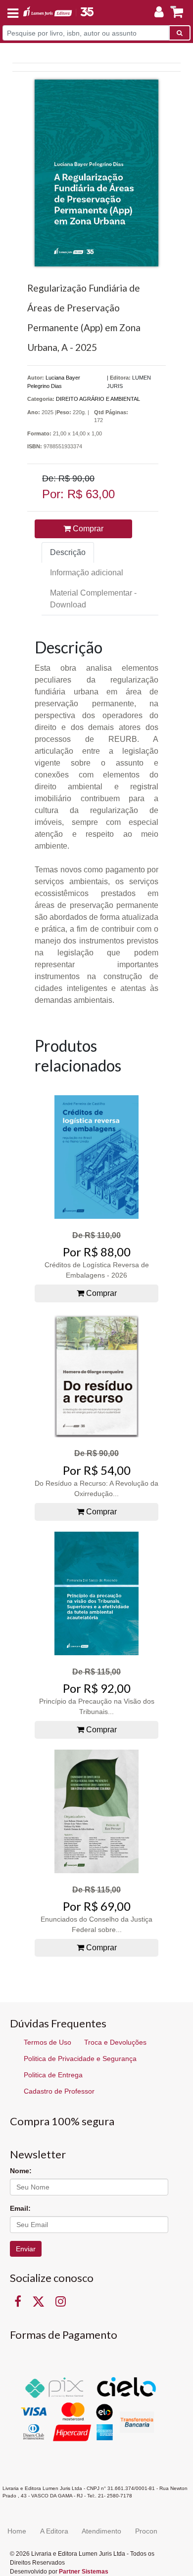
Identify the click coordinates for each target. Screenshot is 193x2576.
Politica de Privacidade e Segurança (80, 2059)
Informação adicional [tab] (87, 573)
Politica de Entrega (53, 2075)
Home (17, 2531)
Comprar (87, 529)
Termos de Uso (48, 2042)
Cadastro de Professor (59, 2091)
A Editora (54, 2531)
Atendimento (101, 2531)
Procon (146, 2531)
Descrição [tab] (68, 552)
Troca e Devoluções (115, 2042)
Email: (20, 2208)
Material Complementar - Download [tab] (93, 599)
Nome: (21, 2171)
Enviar (26, 2249)
